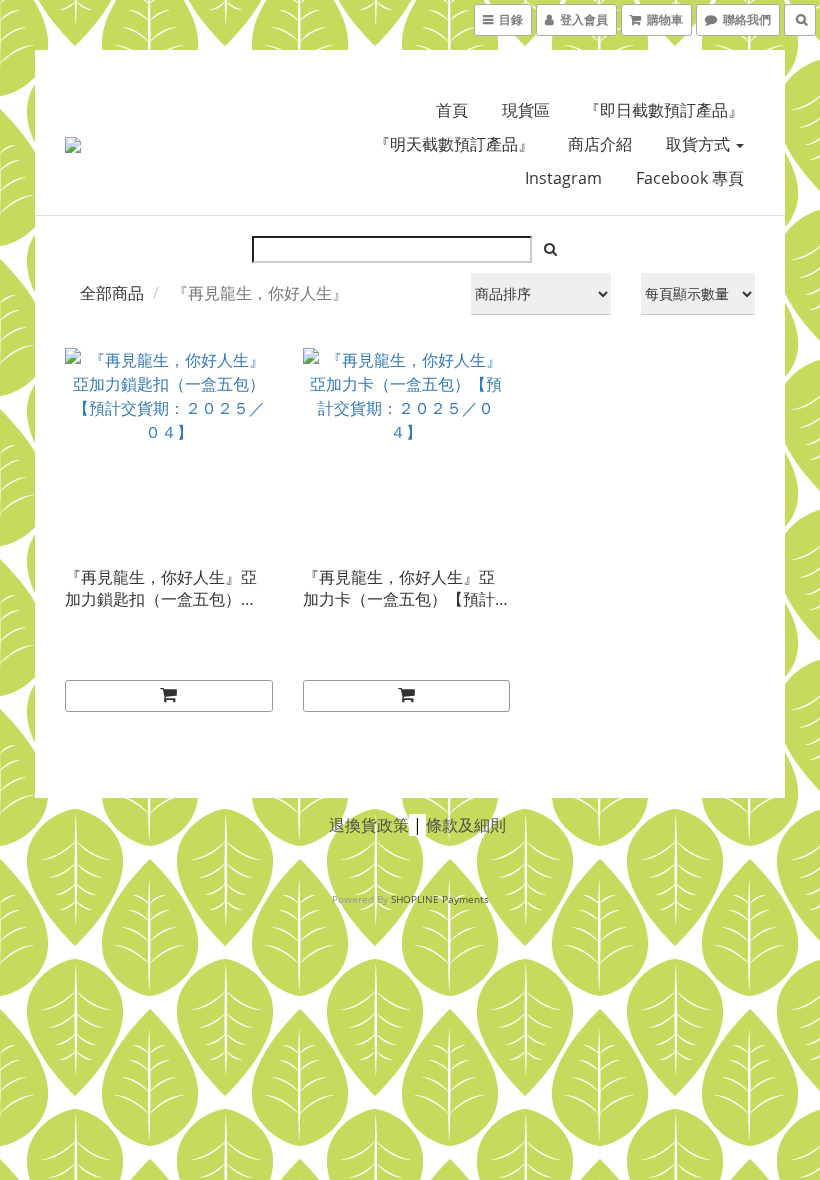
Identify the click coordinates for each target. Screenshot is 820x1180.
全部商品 (112, 293)
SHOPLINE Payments (440, 899)
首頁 (452, 110)
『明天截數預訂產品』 (454, 144)
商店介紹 (600, 144)
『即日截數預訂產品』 (664, 110)
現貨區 (526, 110)
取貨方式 (700, 144)
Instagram (563, 178)
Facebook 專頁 (690, 178)
